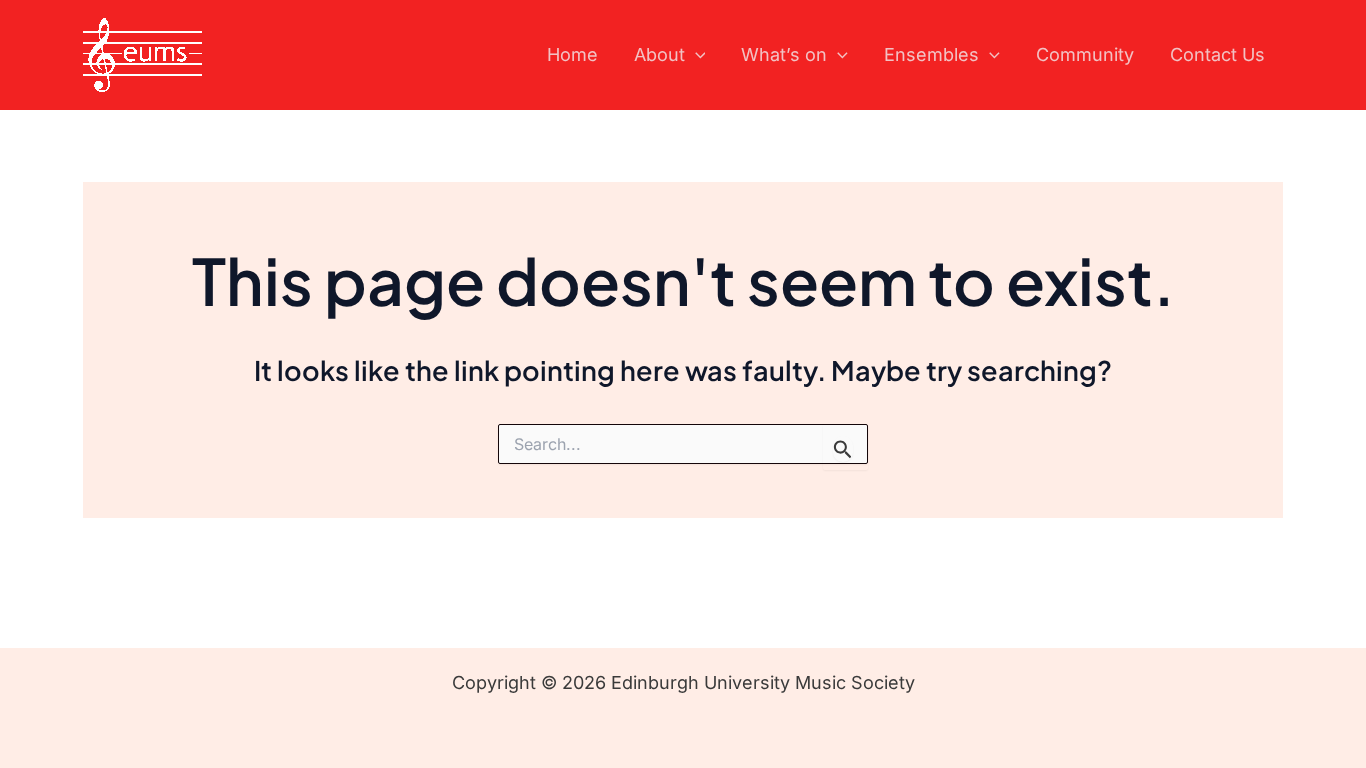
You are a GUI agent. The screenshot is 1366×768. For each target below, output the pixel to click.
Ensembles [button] (931, 54)
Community (1085, 54)
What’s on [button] (784, 54)
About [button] (659, 54)
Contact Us (1217, 54)
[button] (695, 55)
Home (572, 54)
